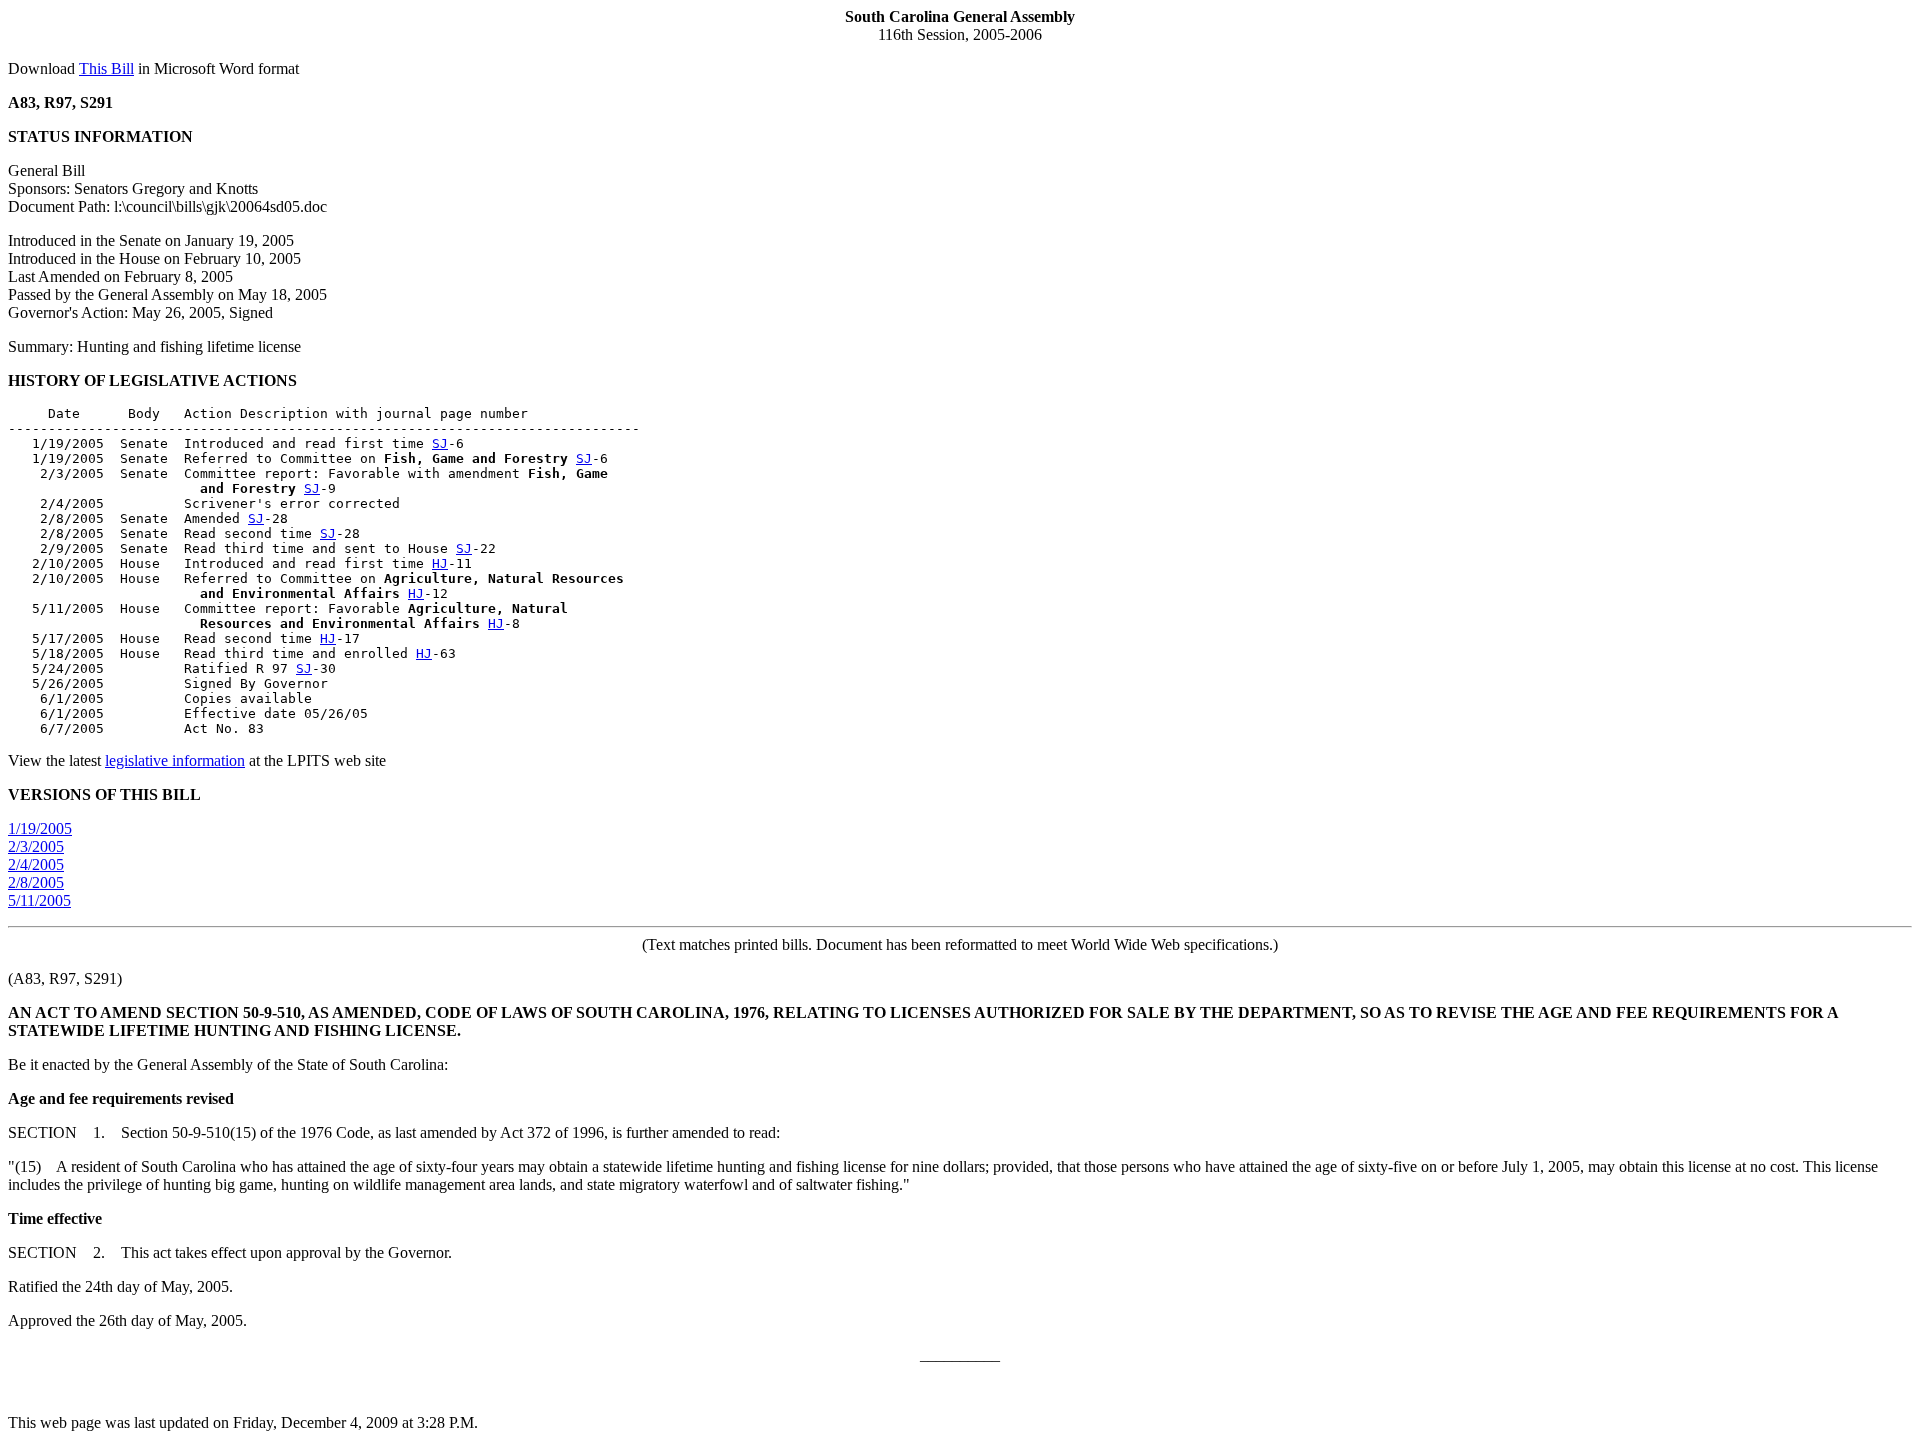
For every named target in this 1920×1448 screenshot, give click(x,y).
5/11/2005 (39, 900)
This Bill (106, 68)
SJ (440, 443)
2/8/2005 (36, 882)
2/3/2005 (36, 846)
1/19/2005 (40, 828)
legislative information (175, 760)
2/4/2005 (36, 864)
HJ (440, 563)
